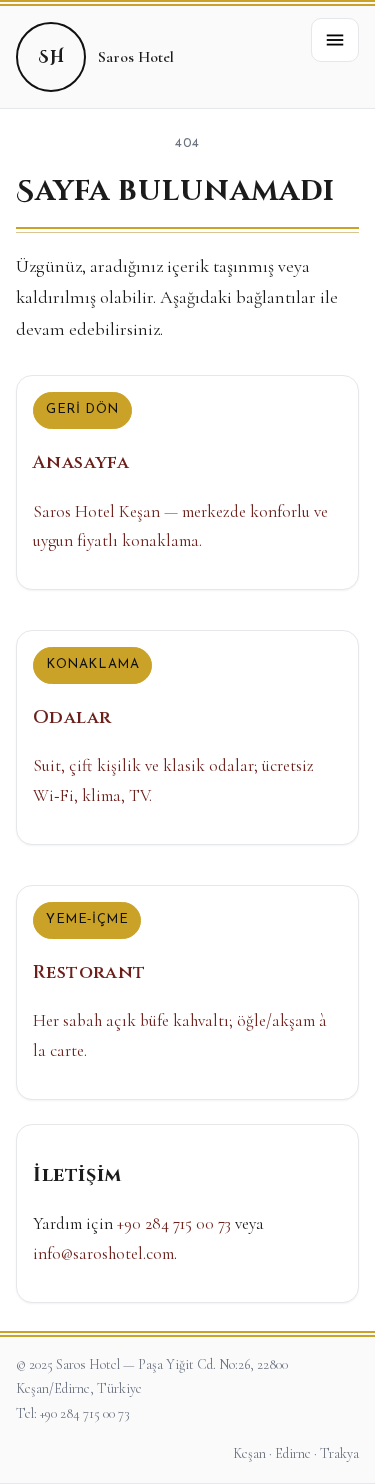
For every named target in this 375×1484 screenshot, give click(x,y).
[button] (335, 40)
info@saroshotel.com (103, 1253)
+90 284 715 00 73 (174, 1223)
